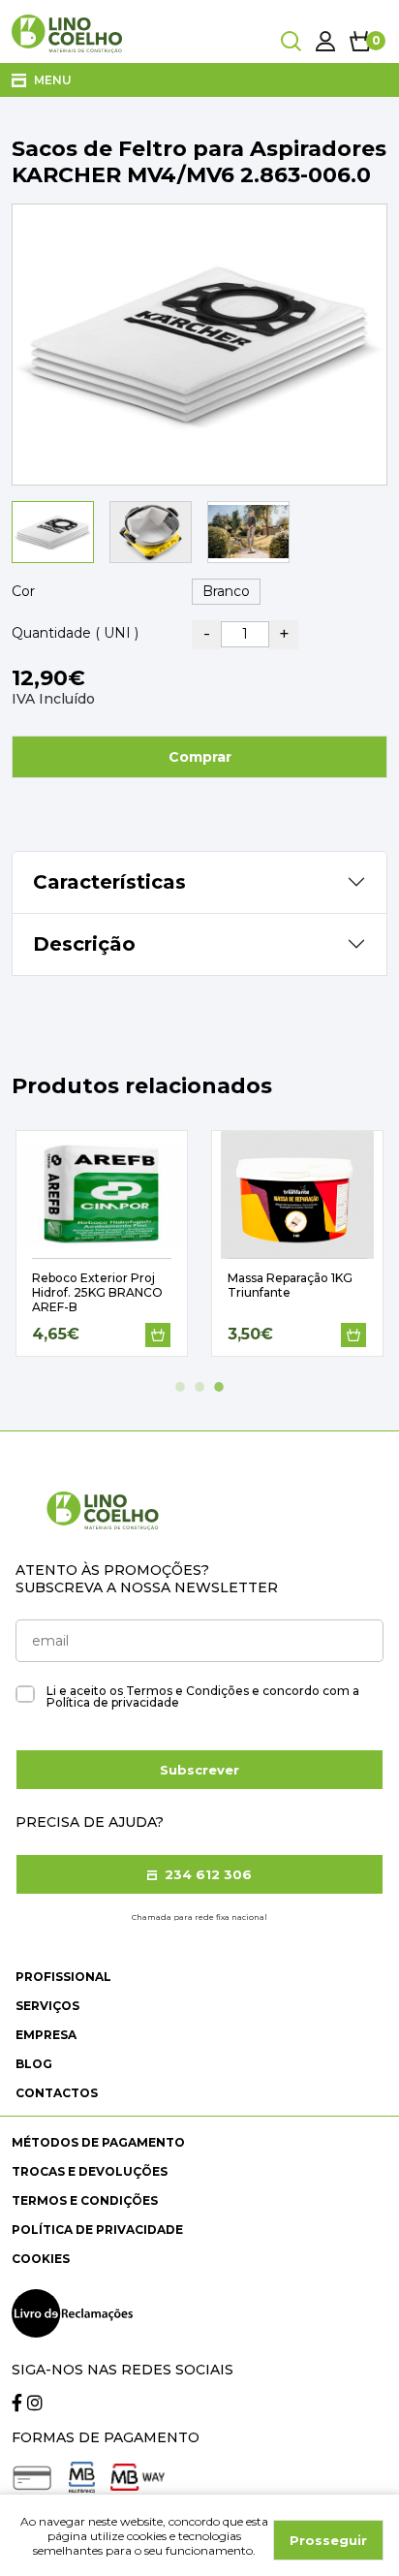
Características (109, 882)
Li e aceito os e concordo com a (203, 1697)
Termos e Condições (85, 2200)
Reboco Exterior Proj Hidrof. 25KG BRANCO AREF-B (97, 1292)
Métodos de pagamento (98, 2142)
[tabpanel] (102, 1243)
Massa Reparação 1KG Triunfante (290, 1285)
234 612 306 (206, 1874)
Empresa (46, 2035)
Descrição (84, 944)
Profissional (63, 1977)
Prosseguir (328, 2540)
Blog (34, 2064)
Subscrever (199, 1770)
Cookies (41, 2259)
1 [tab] (180, 1387)
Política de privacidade (97, 2230)
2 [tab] (199, 1387)
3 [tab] (219, 1387)
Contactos (57, 2093)
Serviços (47, 2006)
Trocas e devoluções (90, 2171)
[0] (361, 41)
